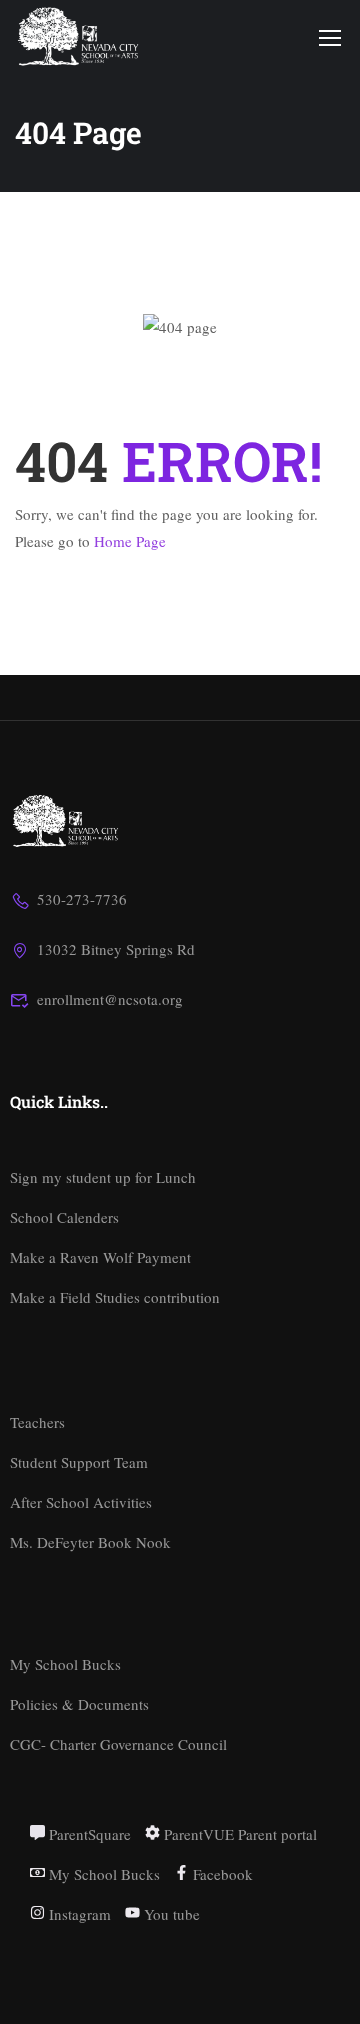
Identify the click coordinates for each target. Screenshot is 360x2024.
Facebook (221, 1874)
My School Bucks (65, 1664)
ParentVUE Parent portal (238, 1834)
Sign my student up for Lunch (103, 1177)
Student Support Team (79, 1462)
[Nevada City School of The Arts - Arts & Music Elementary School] (80, 36)
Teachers (37, 1422)
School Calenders (64, 1217)
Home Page (130, 541)
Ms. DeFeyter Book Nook (90, 1542)
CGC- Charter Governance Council (118, 1744)
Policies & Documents (79, 1704)
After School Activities (81, 1502)
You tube (170, 1914)
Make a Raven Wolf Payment (100, 1257)
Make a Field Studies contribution (115, 1297)
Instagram (78, 1914)
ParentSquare (88, 1834)
